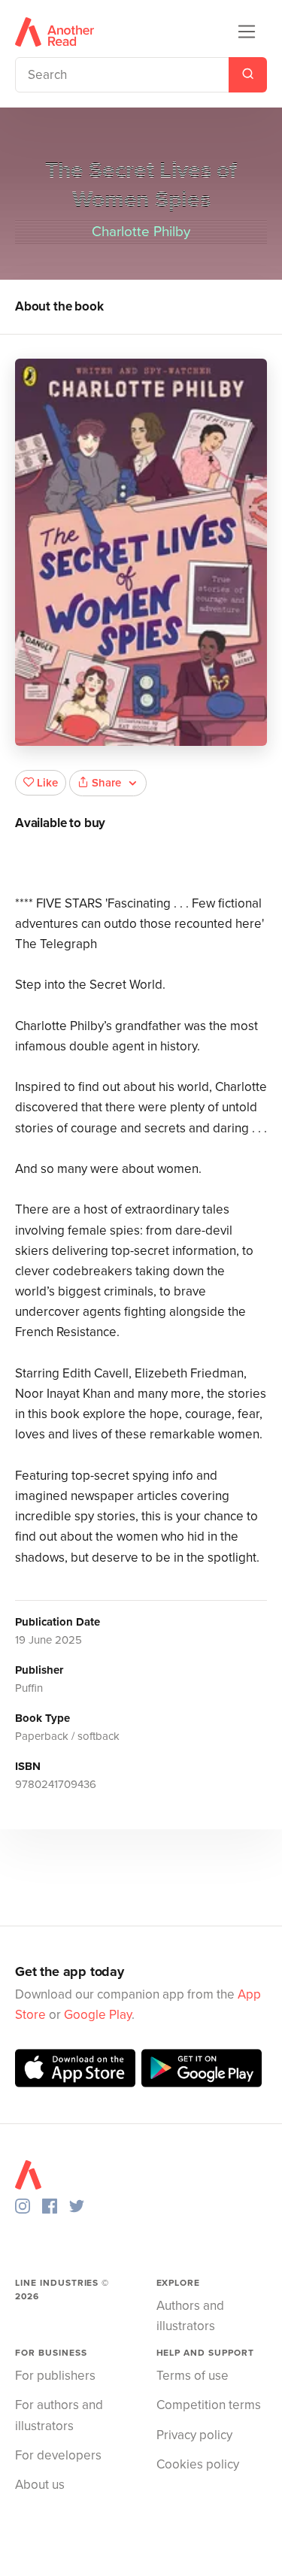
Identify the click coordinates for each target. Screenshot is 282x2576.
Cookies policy (198, 2464)
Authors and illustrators (190, 2316)
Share (106, 783)
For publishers (55, 2376)
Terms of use (193, 2376)
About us (40, 2485)
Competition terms (209, 2405)
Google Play (98, 2015)
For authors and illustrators (59, 2415)
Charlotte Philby (141, 232)
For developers (58, 2455)
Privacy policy (194, 2435)
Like (47, 783)
